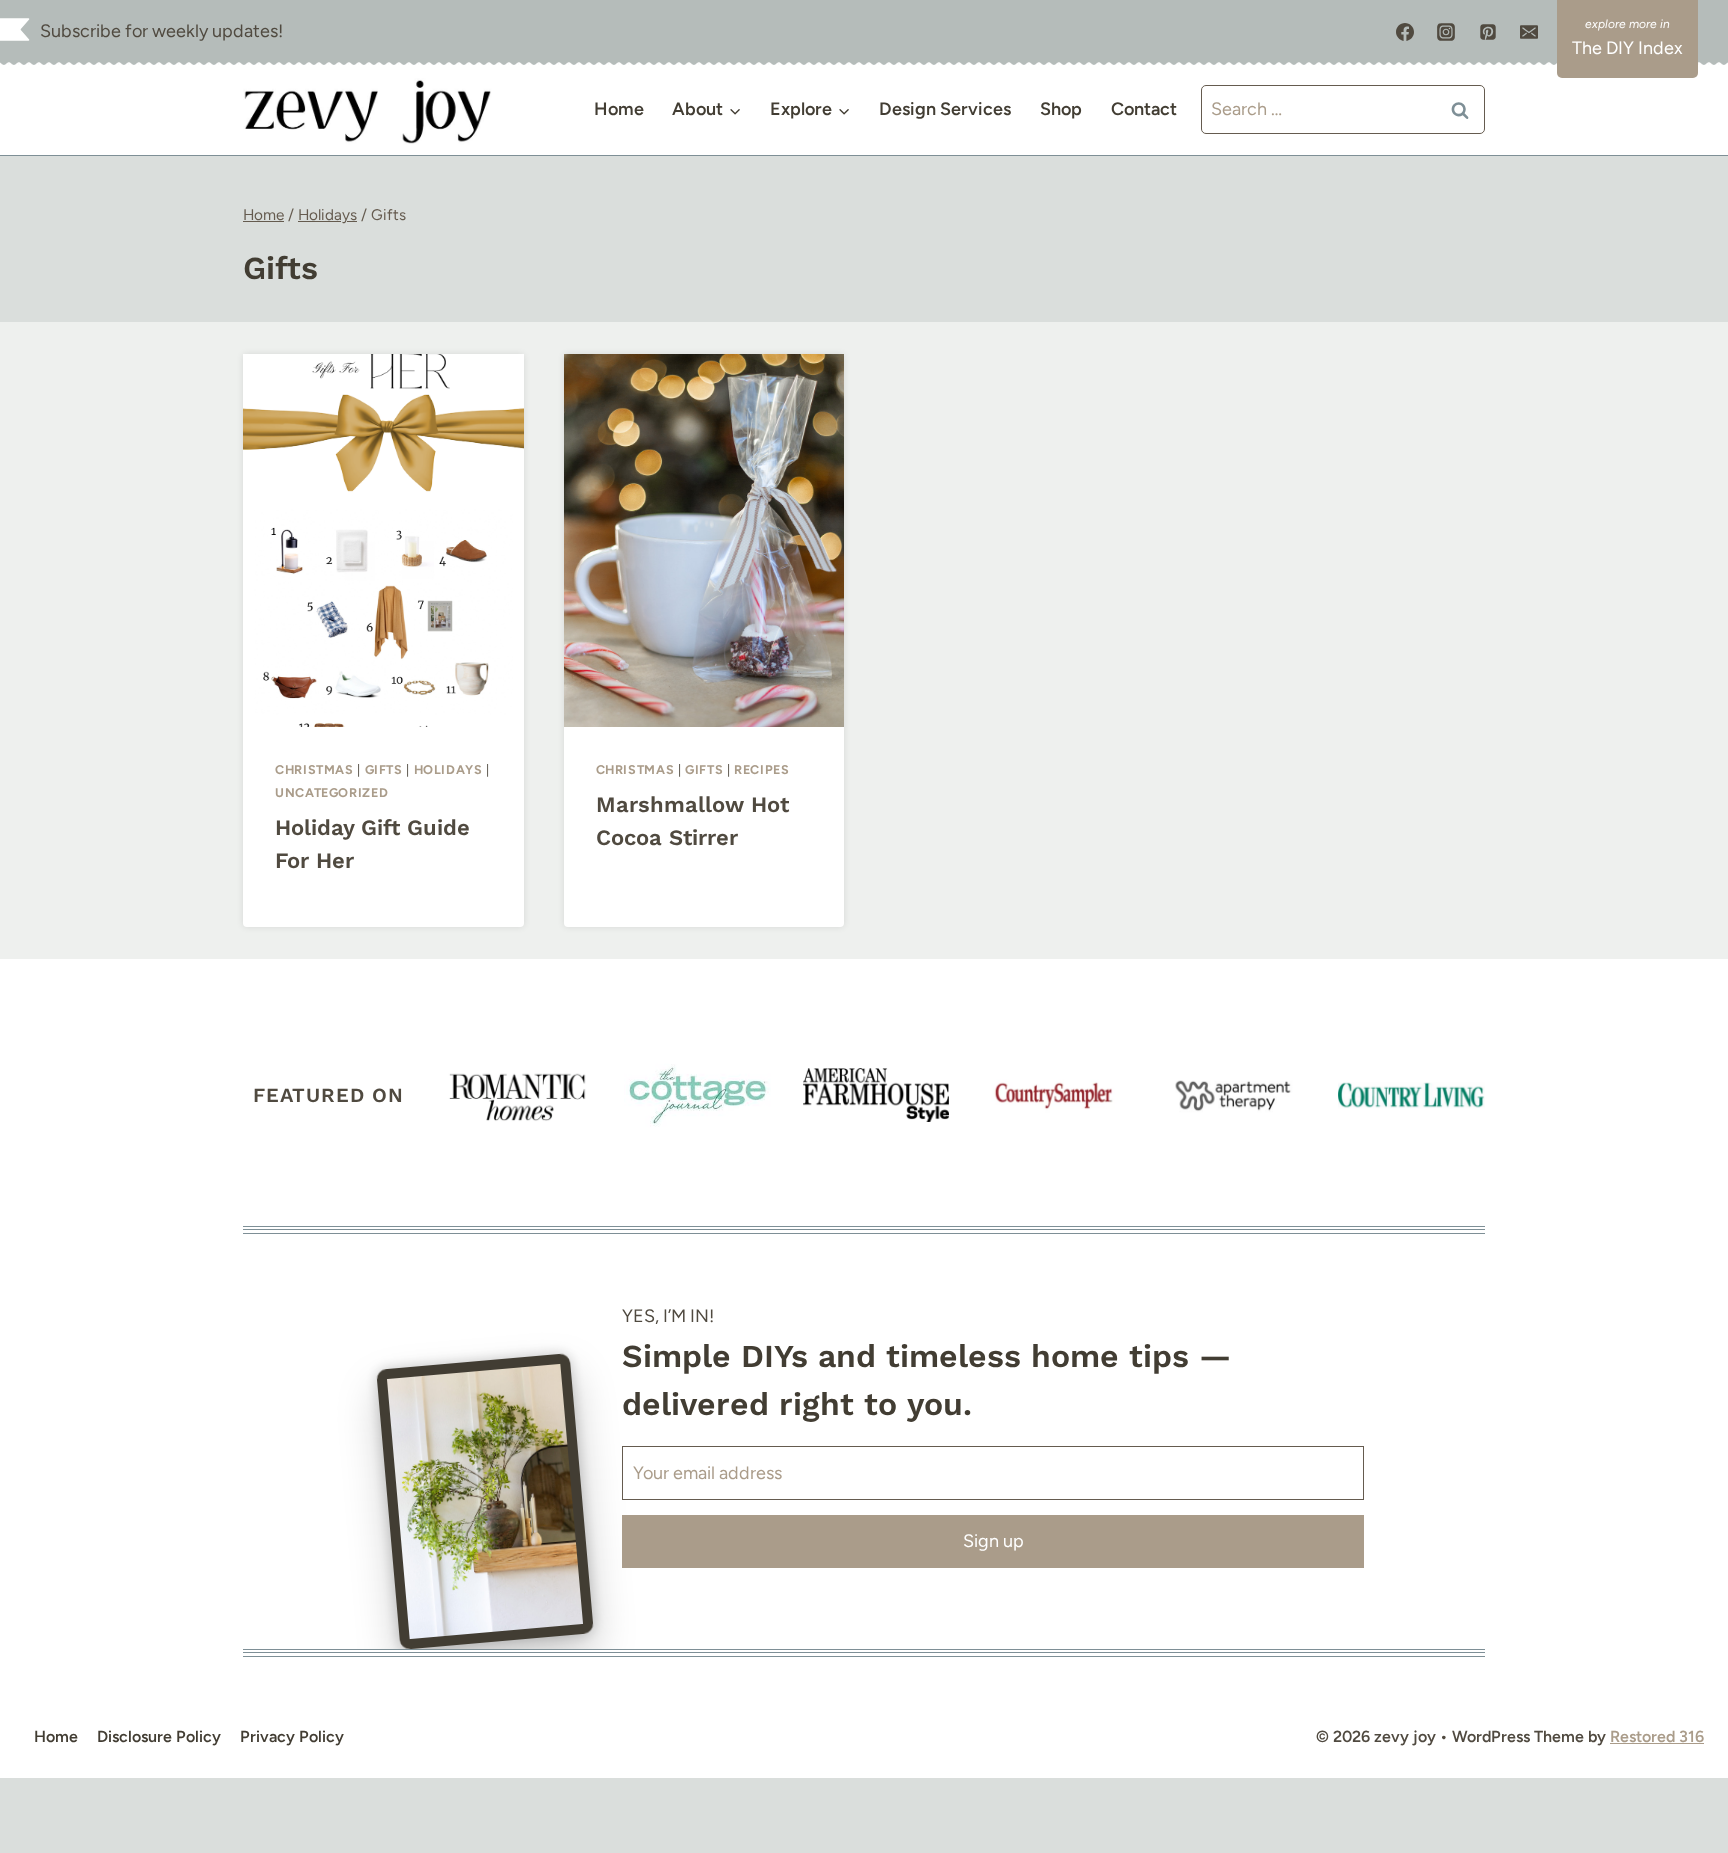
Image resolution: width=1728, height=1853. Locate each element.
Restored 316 (1657, 1736)
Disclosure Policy (159, 1736)
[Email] (1529, 32)
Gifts (384, 769)
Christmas (314, 769)
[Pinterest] (1488, 32)
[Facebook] (1405, 32)
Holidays (448, 769)
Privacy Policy (292, 1736)
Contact (1144, 109)
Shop (1061, 109)
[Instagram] (1446, 32)
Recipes (761, 769)
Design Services (945, 109)
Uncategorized (331, 792)
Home (619, 109)
